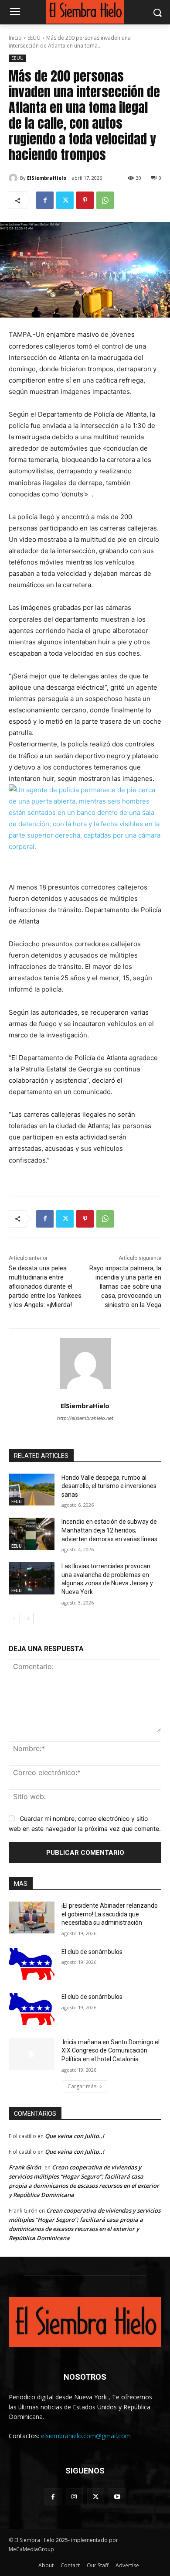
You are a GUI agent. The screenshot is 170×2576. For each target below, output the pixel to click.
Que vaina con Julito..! (75, 2136)
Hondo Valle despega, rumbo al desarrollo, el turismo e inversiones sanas (109, 1486)
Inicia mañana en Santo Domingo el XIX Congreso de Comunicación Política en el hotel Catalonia (110, 2051)
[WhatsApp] (105, 200)
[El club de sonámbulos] (32, 1964)
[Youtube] (117, 2497)
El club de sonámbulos (92, 1952)
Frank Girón (25, 2167)
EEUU (34, 38)
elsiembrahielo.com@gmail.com (86, 2436)
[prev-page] (14, 1618)
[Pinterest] (85, 200)
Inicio (15, 38)
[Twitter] (65, 200)
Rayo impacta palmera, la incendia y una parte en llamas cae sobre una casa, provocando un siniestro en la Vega (125, 1286)
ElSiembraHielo (47, 178)
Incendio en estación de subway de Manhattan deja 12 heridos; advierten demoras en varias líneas (109, 1530)
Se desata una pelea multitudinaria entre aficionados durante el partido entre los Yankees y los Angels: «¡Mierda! (45, 1286)
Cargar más (82, 2086)
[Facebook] (45, 200)
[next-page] (28, 1618)
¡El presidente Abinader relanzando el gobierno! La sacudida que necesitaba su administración (110, 1914)
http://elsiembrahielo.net (85, 1418)
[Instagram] (74, 2497)
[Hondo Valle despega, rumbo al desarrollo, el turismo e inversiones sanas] (32, 1490)
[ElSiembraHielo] (14, 178)
